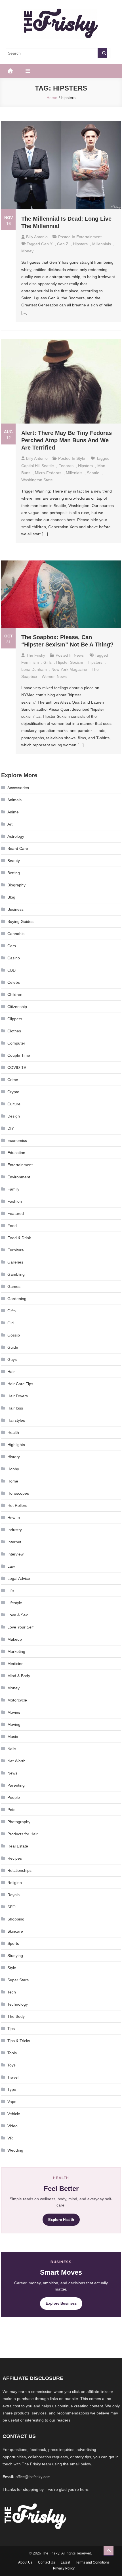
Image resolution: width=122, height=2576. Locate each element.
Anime (13, 812)
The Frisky (36, 655)
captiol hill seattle (38, 466)
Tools (12, 2053)
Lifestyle (15, 1603)
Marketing (16, 1651)
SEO (11, 1907)
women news (54, 676)
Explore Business (61, 2303)
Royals (13, 1895)
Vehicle (14, 2114)
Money (27, 251)
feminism (30, 662)
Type (12, 2089)
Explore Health (61, 2220)
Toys (11, 2065)
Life (11, 1591)
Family (13, 1189)
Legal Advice (19, 1578)
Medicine (15, 1664)
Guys (12, 1359)
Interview (15, 1554)
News (79, 655)
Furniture (16, 1250)
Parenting (16, 1785)
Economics (17, 1140)
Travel (13, 2077)
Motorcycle (17, 1700)
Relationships (19, 1870)
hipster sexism (70, 662)
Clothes (14, 1031)
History (14, 1457)
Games (14, 1286)
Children (15, 994)
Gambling (16, 1274)
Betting (14, 873)
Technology (18, 2004)
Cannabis (16, 934)
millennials (102, 244)
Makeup (15, 1639)
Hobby (13, 1469)
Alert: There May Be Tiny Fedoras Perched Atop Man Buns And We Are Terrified (67, 440)
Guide (13, 1347)
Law (11, 1566)
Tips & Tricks (19, 2041)
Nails (12, 1749)
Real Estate (18, 1846)
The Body (16, 2016)
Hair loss (15, 1408)
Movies (14, 1712)
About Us (25, 2562)
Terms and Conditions (93, 2562)
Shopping (16, 1919)
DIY (11, 1128)
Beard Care (18, 848)
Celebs (14, 982)
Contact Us (47, 2562)
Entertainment (89, 237)
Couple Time (19, 1055)
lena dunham (34, 669)
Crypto (13, 1092)
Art (10, 824)
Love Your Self (20, 1627)
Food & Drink (19, 1238)
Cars (12, 946)
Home (13, 1481)
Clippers (15, 1019)
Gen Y (47, 244)
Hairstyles (16, 1420)
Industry (15, 1530)
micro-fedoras (48, 473)
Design (14, 1116)
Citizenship (17, 1007)
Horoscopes (18, 1493)
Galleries (15, 1262)
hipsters (80, 244)
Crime (13, 1080)
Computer (16, 1043)
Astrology (16, 836)
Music (13, 1737)
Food (12, 1226)
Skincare (15, 1931)
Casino (14, 958)
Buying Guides (20, 921)
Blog (11, 897)
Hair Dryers (18, 1396)
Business (15, 909)
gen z (63, 244)
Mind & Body (19, 1676)
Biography (16, 885)
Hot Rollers (17, 1505)
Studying (15, 1956)
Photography (19, 1822)
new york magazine (69, 669)
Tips (11, 2029)
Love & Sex (18, 1615)
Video (12, 2126)
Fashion (15, 1201)
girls (48, 662)
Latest (65, 2562)
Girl (10, 1323)
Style (81, 458)
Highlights (16, 1445)
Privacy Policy (64, 2568)
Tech (12, 1992)
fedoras (66, 466)
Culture (14, 1104)
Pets (11, 1810)
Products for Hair (23, 1834)
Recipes (15, 1858)
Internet (14, 1542)
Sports (13, 1943)
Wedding (15, 2150)
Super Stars (18, 1980)
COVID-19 (17, 1067)
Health (13, 1432)
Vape (12, 2102)
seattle (93, 473)
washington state (37, 480)
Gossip (14, 1335)
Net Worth (16, 1761)
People (14, 1797)
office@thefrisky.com (33, 2477)
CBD (11, 970)
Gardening (17, 1299)
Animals (14, 800)
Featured (16, 1213)
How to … (16, 1518)
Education (16, 1153)
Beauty (14, 861)
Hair (11, 1372)
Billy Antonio (37, 237)
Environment (19, 1177)
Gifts (11, 1311)
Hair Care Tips (20, 1384)
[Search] (102, 53)
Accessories (18, 788)
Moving (14, 1724)
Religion (15, 1883)
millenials (74, 473)
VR (10, 2138)
